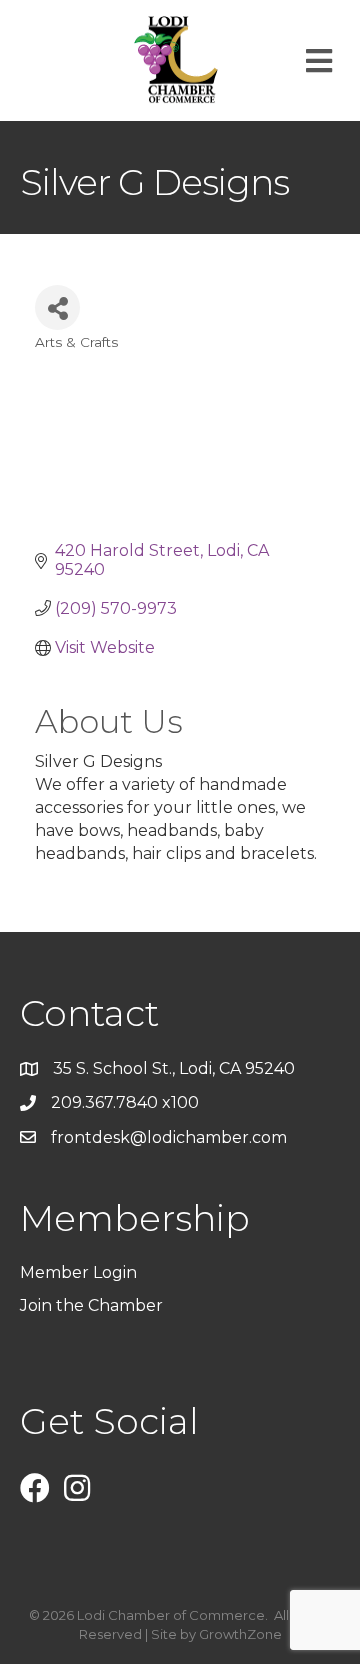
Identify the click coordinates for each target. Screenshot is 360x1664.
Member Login (78, 1272)
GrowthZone (240, 1634)
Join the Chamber (93, 1305)
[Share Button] (57, 307)
